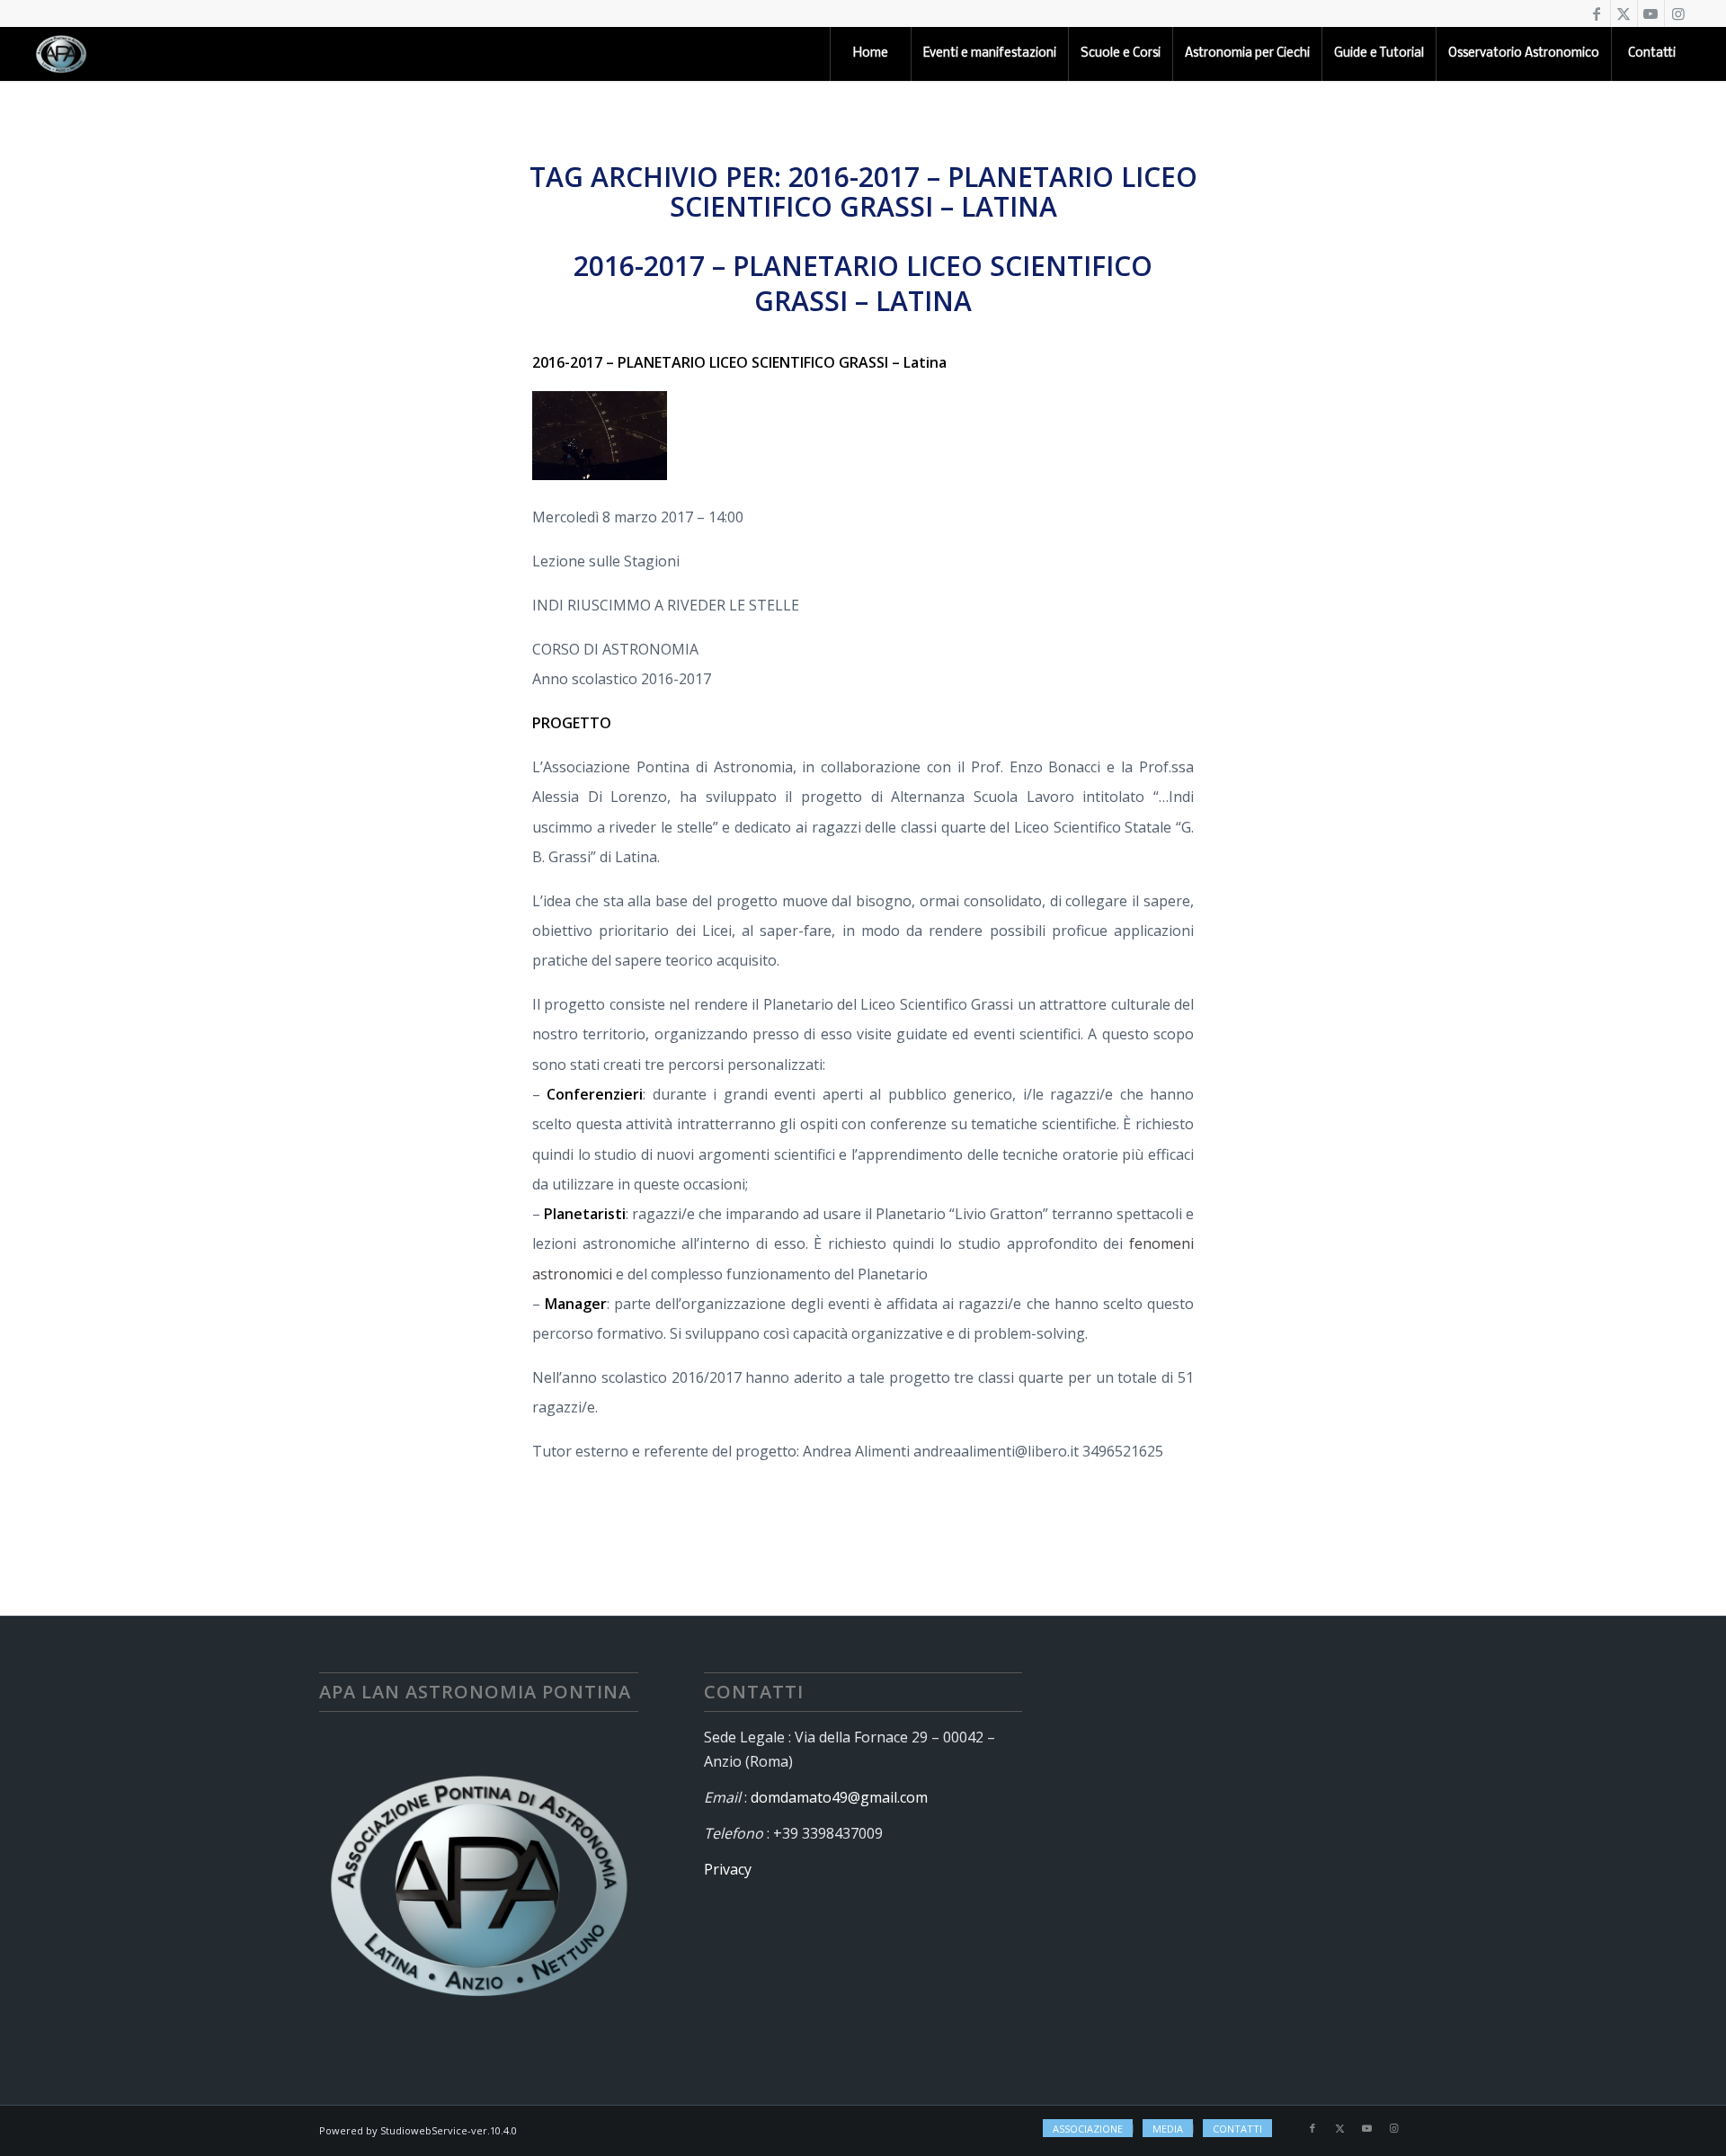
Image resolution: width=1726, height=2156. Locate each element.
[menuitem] (870, 54)
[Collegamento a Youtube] (1651, 13)
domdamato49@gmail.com (839, 1797)
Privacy (728, 1869)
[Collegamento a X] (1624, 13)
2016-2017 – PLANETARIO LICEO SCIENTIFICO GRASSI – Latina (863, 283)
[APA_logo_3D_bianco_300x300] (61, 54)
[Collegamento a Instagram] (1678, 13)
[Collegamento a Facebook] (1597, 13)
